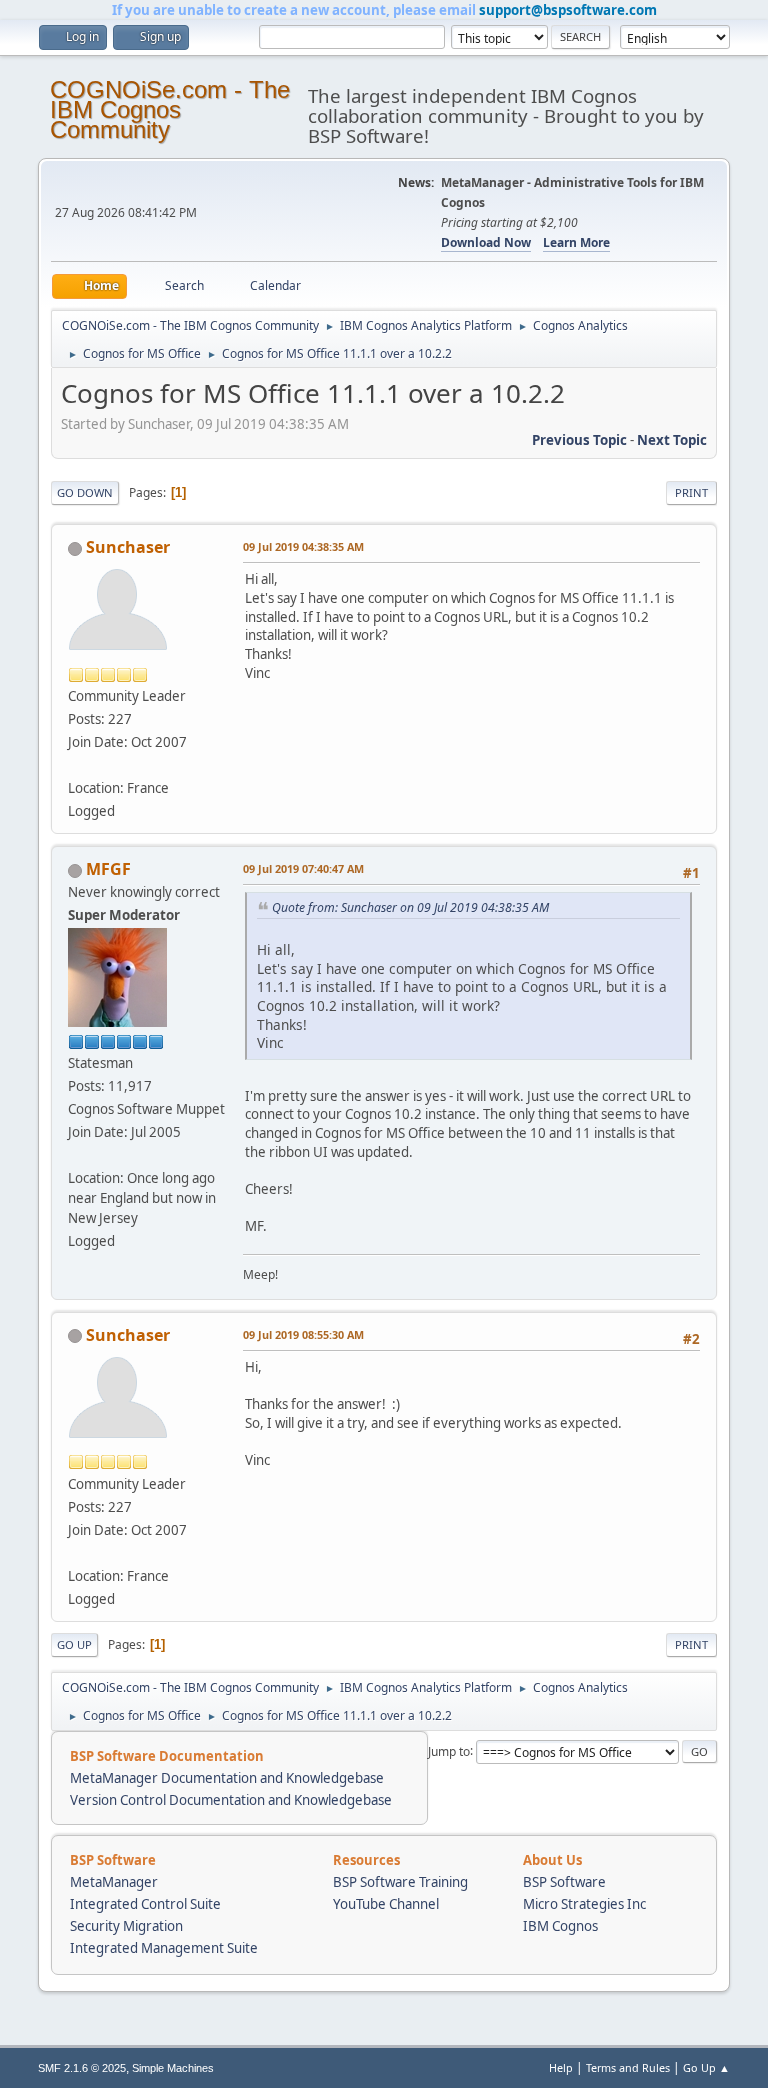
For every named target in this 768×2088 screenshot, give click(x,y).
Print (691, 492)
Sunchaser (128, 547)
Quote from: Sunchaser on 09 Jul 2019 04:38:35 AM (410, 907)
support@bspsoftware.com (568, 10)
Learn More (576, 242)
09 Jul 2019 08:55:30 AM (303, 1334)
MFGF (108, 869)
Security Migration (126, 1926)
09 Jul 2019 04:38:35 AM (303, 546)
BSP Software (564, 1882)
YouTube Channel (386, 1904)
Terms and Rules (628, 2067)
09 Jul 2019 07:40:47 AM (303, 868)
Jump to (449, 1750)
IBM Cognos (560, 1926)
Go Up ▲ (706, 2067)
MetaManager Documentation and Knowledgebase (227, 1778)
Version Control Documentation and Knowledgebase (231, 1800)
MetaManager (114, 1882)
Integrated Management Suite (164, 1948)
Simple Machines (173, 2068)
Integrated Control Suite (145, 1904)
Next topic (672, 440)
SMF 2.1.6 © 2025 (82, 2068)
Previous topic (579, 440)
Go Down (85, 492)
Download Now (486, 242)
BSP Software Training (400, 1882)
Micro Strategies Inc (584, 1904)
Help (561, 2067)
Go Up (74, 1644)
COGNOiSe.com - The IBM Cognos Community (170, 109)
